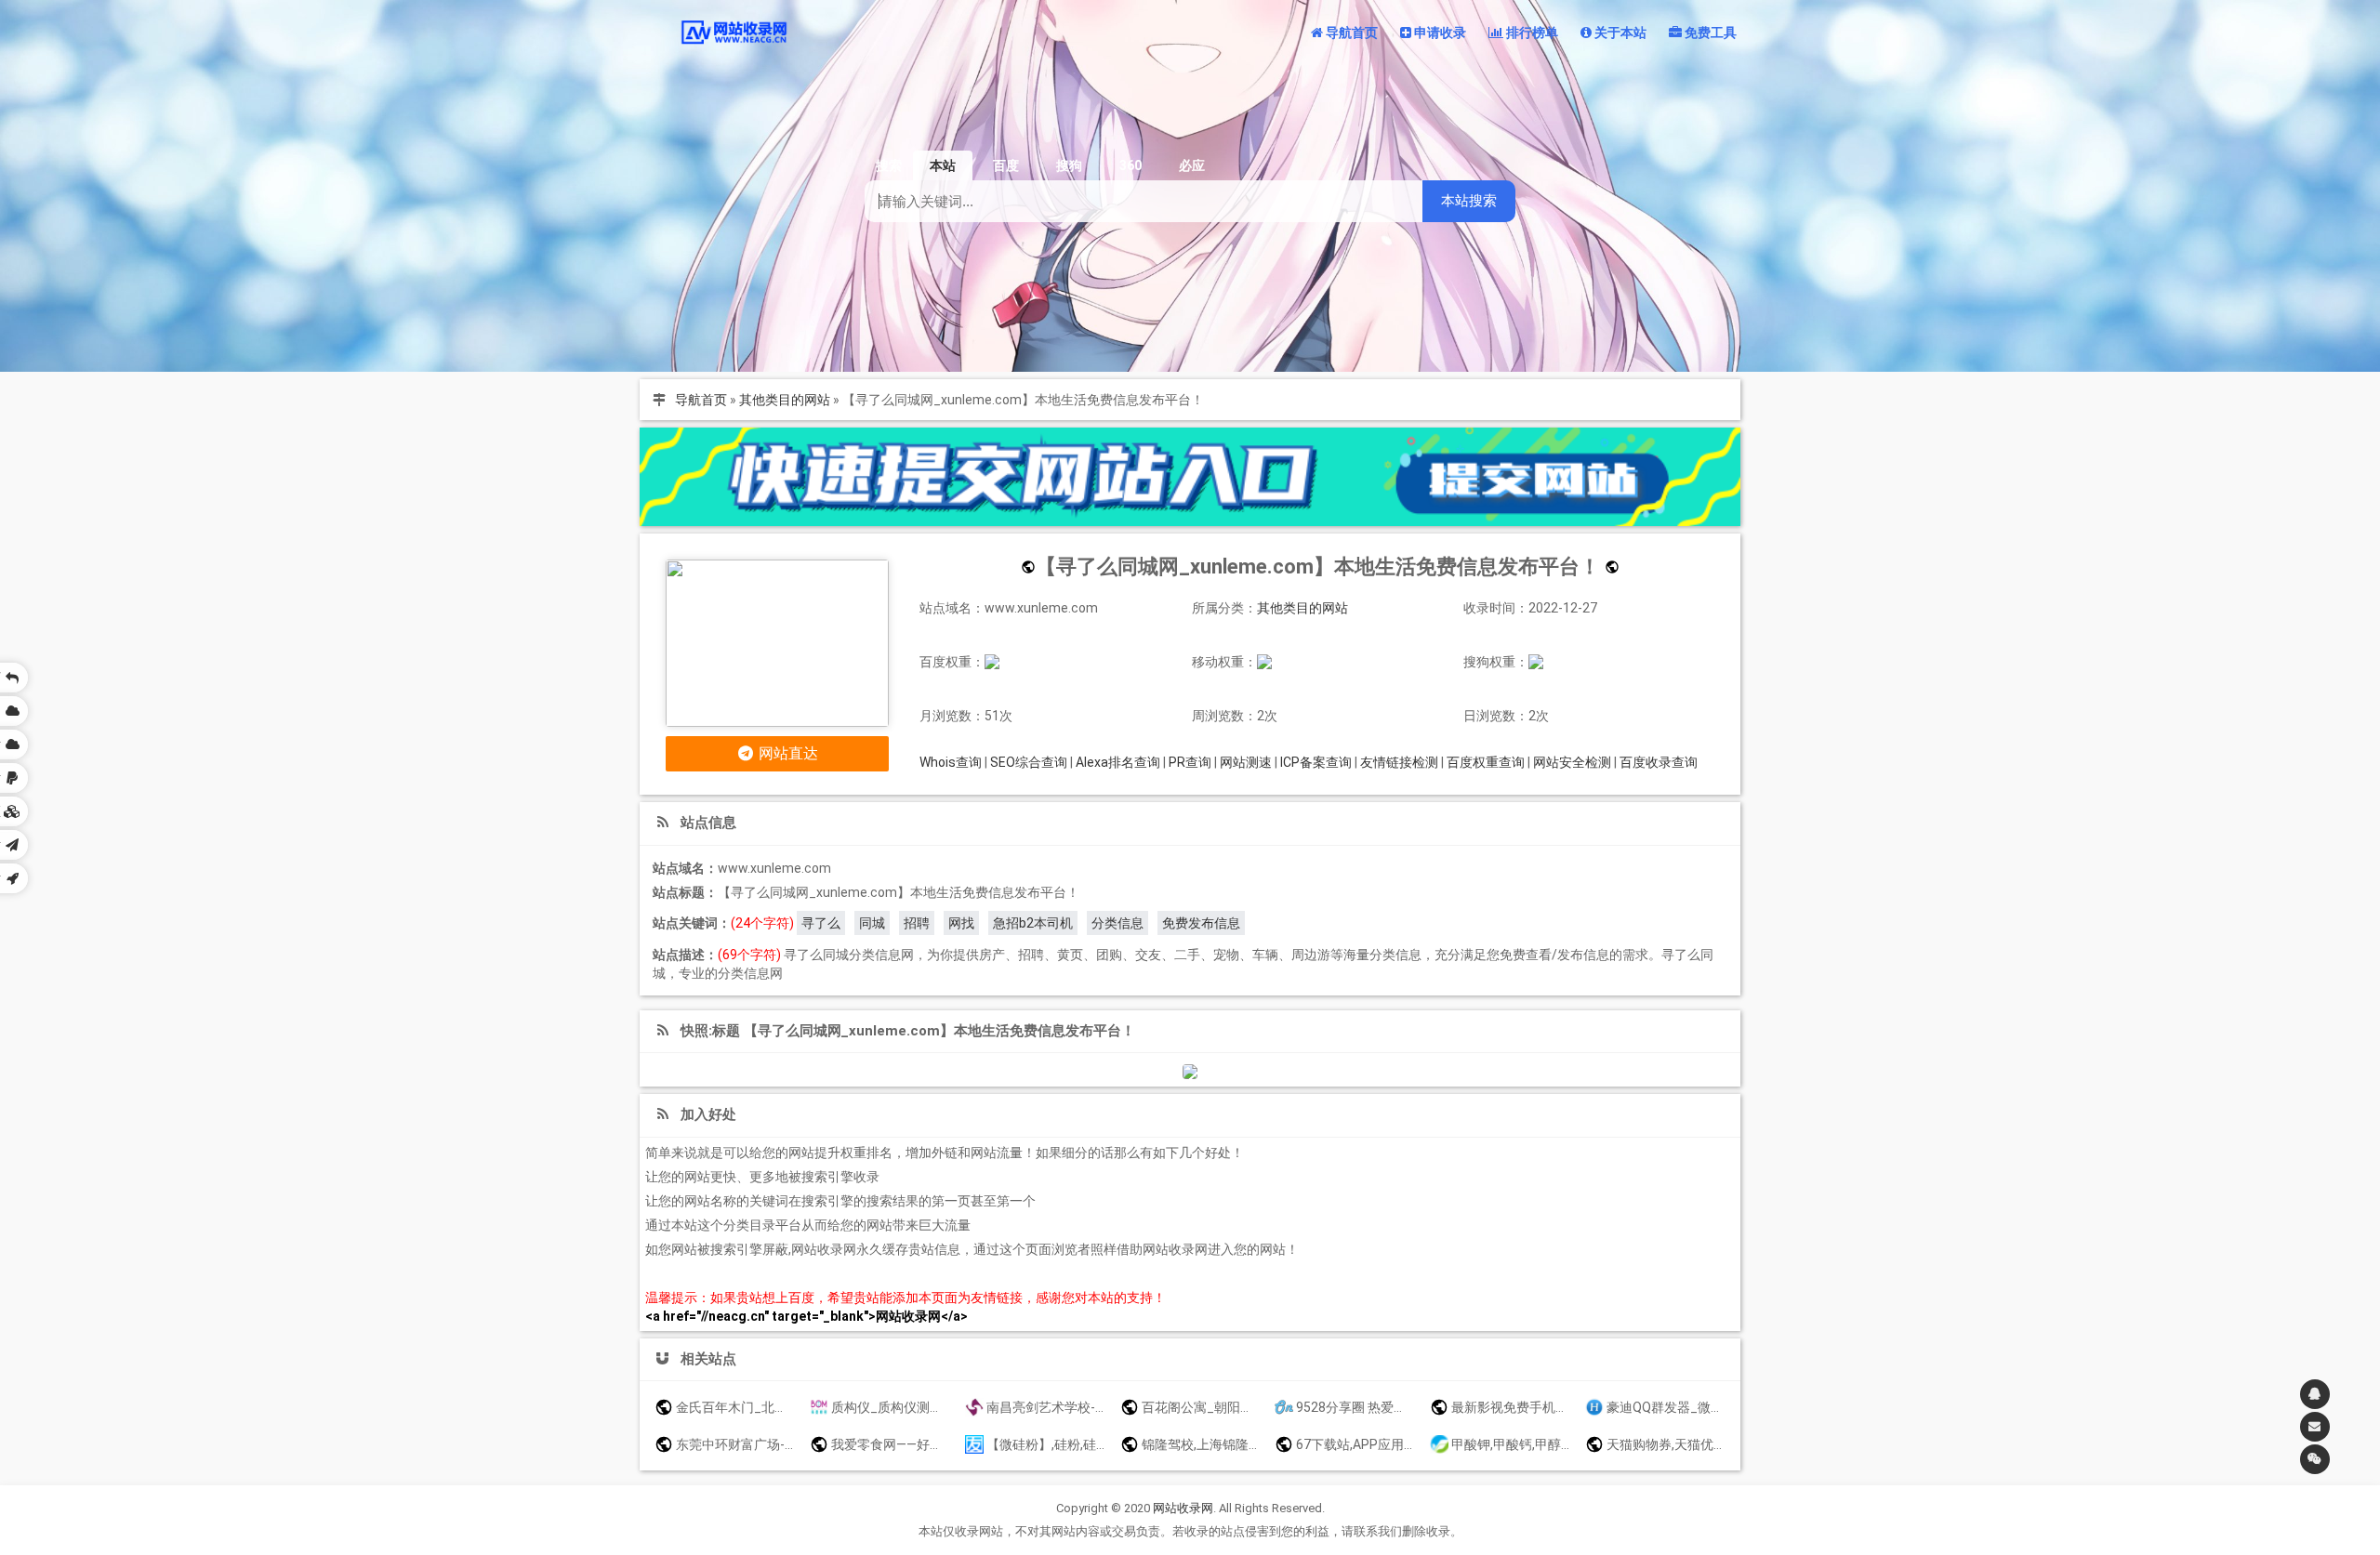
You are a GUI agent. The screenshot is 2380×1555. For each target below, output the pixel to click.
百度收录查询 (1659, 762)
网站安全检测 (1572, 762)
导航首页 (701, 400)
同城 (872, 923)
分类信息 (1117, 923)
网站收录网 (1183, 1508)
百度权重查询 (1486, 762)
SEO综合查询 (1029, 762)
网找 (961, 923)
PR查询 (1190, 762)
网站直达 (787, 753)
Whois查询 (951, 762)
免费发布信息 (1201, 923)
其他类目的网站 (785, 400)
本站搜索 (1469, 200)
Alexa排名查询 (1118, 762)
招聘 (917, 923)
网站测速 (1246, 762)
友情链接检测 (1399, 762)
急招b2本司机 (1033, 923)
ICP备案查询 (1316, 762)
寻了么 (821, 923)
